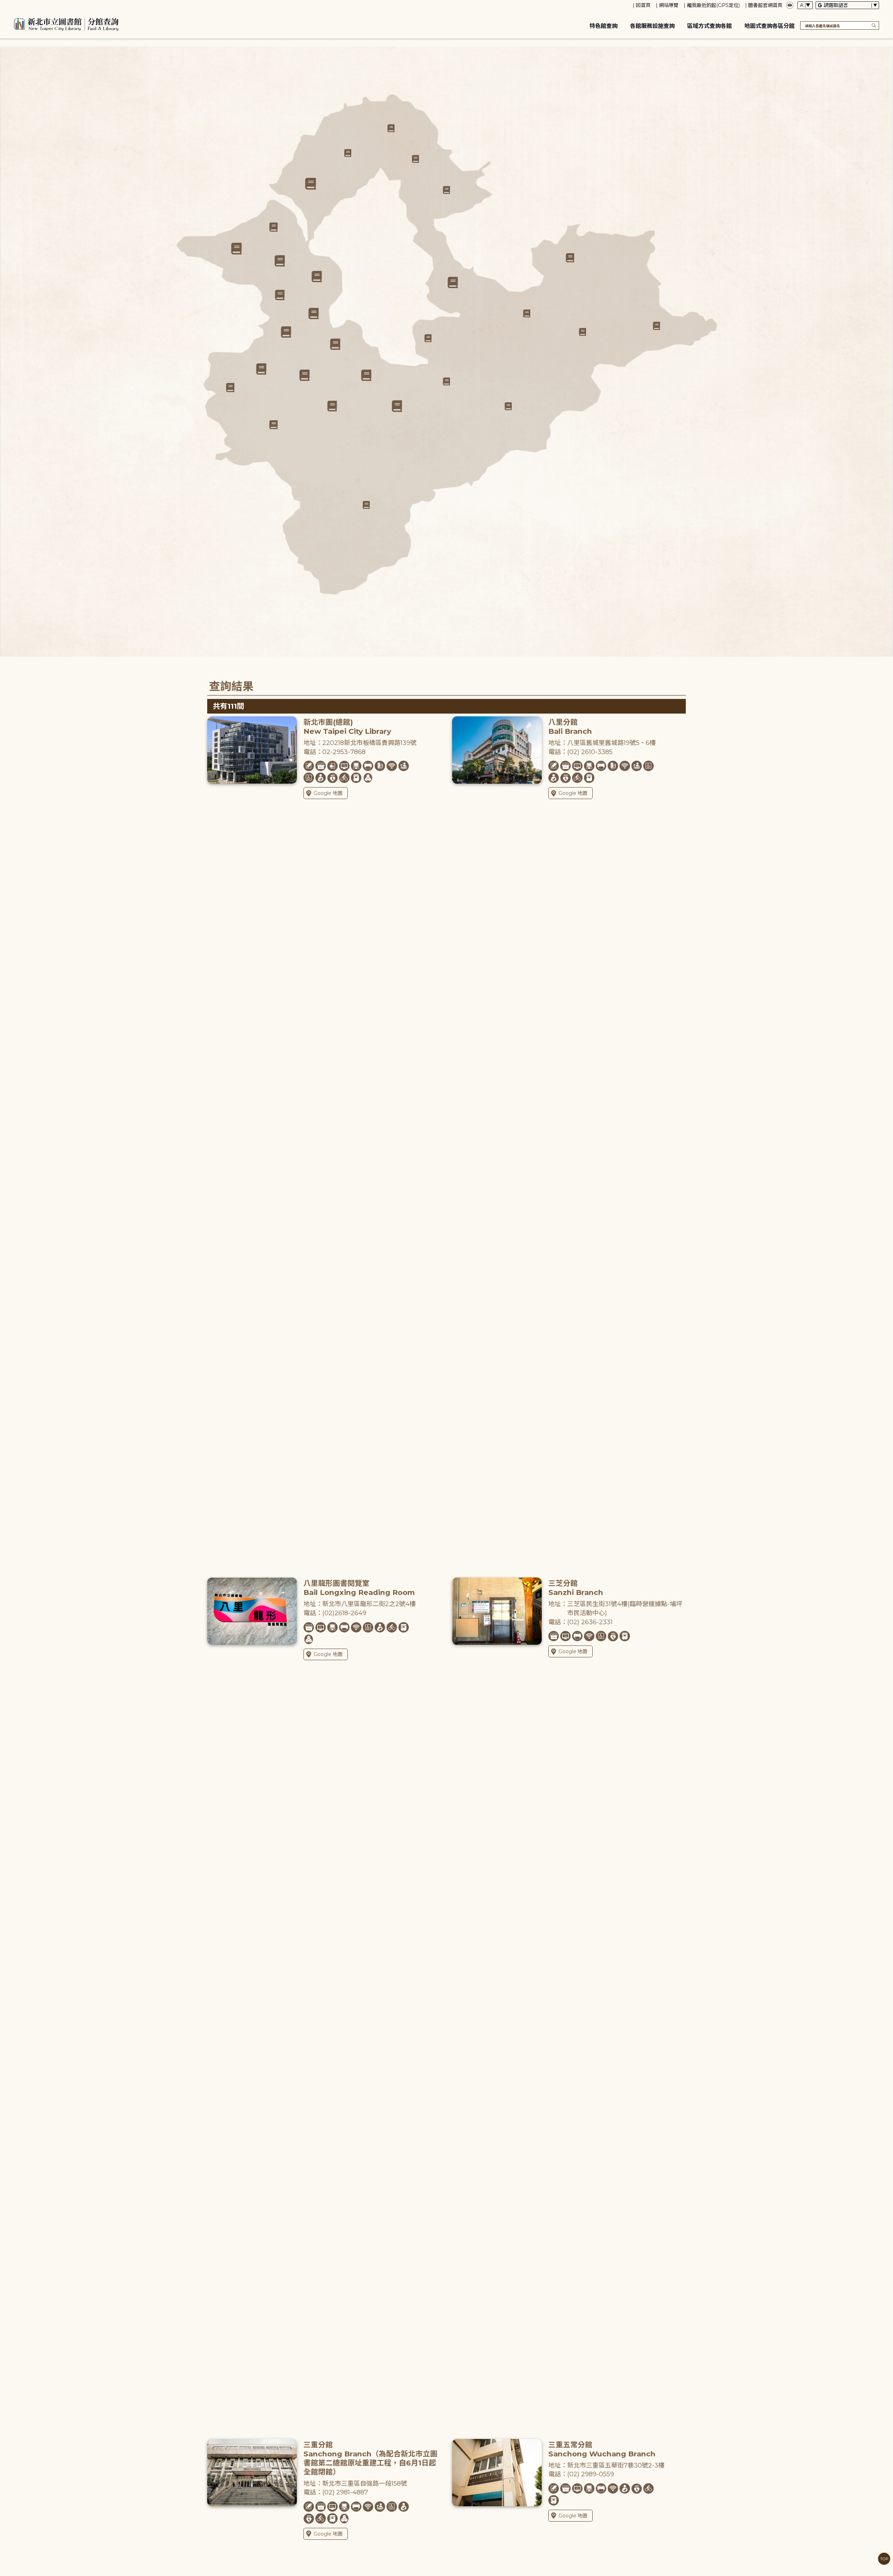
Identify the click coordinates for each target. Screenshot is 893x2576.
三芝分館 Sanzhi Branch (576, 1588)
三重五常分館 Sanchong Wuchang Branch (602, 2449)
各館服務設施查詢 (652, 26)
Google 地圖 (328, 793)
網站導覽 (669, 5)
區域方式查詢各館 (710, 26)
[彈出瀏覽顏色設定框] (790, 5)
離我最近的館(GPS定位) (713, 5)
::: (3, 5)
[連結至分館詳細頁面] (335, 344)
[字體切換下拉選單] (805, 5)
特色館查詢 (603, 26)
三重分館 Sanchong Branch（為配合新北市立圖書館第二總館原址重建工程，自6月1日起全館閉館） (370, 2458)
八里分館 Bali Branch (570, 727)
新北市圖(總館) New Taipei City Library (347, 727)
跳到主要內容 (17, 5)
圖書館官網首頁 (765, 5)
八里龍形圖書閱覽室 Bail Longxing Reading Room (359, 1588)
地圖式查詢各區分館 (770, 26)
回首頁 (643, 5)
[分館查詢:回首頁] (66, 23)
